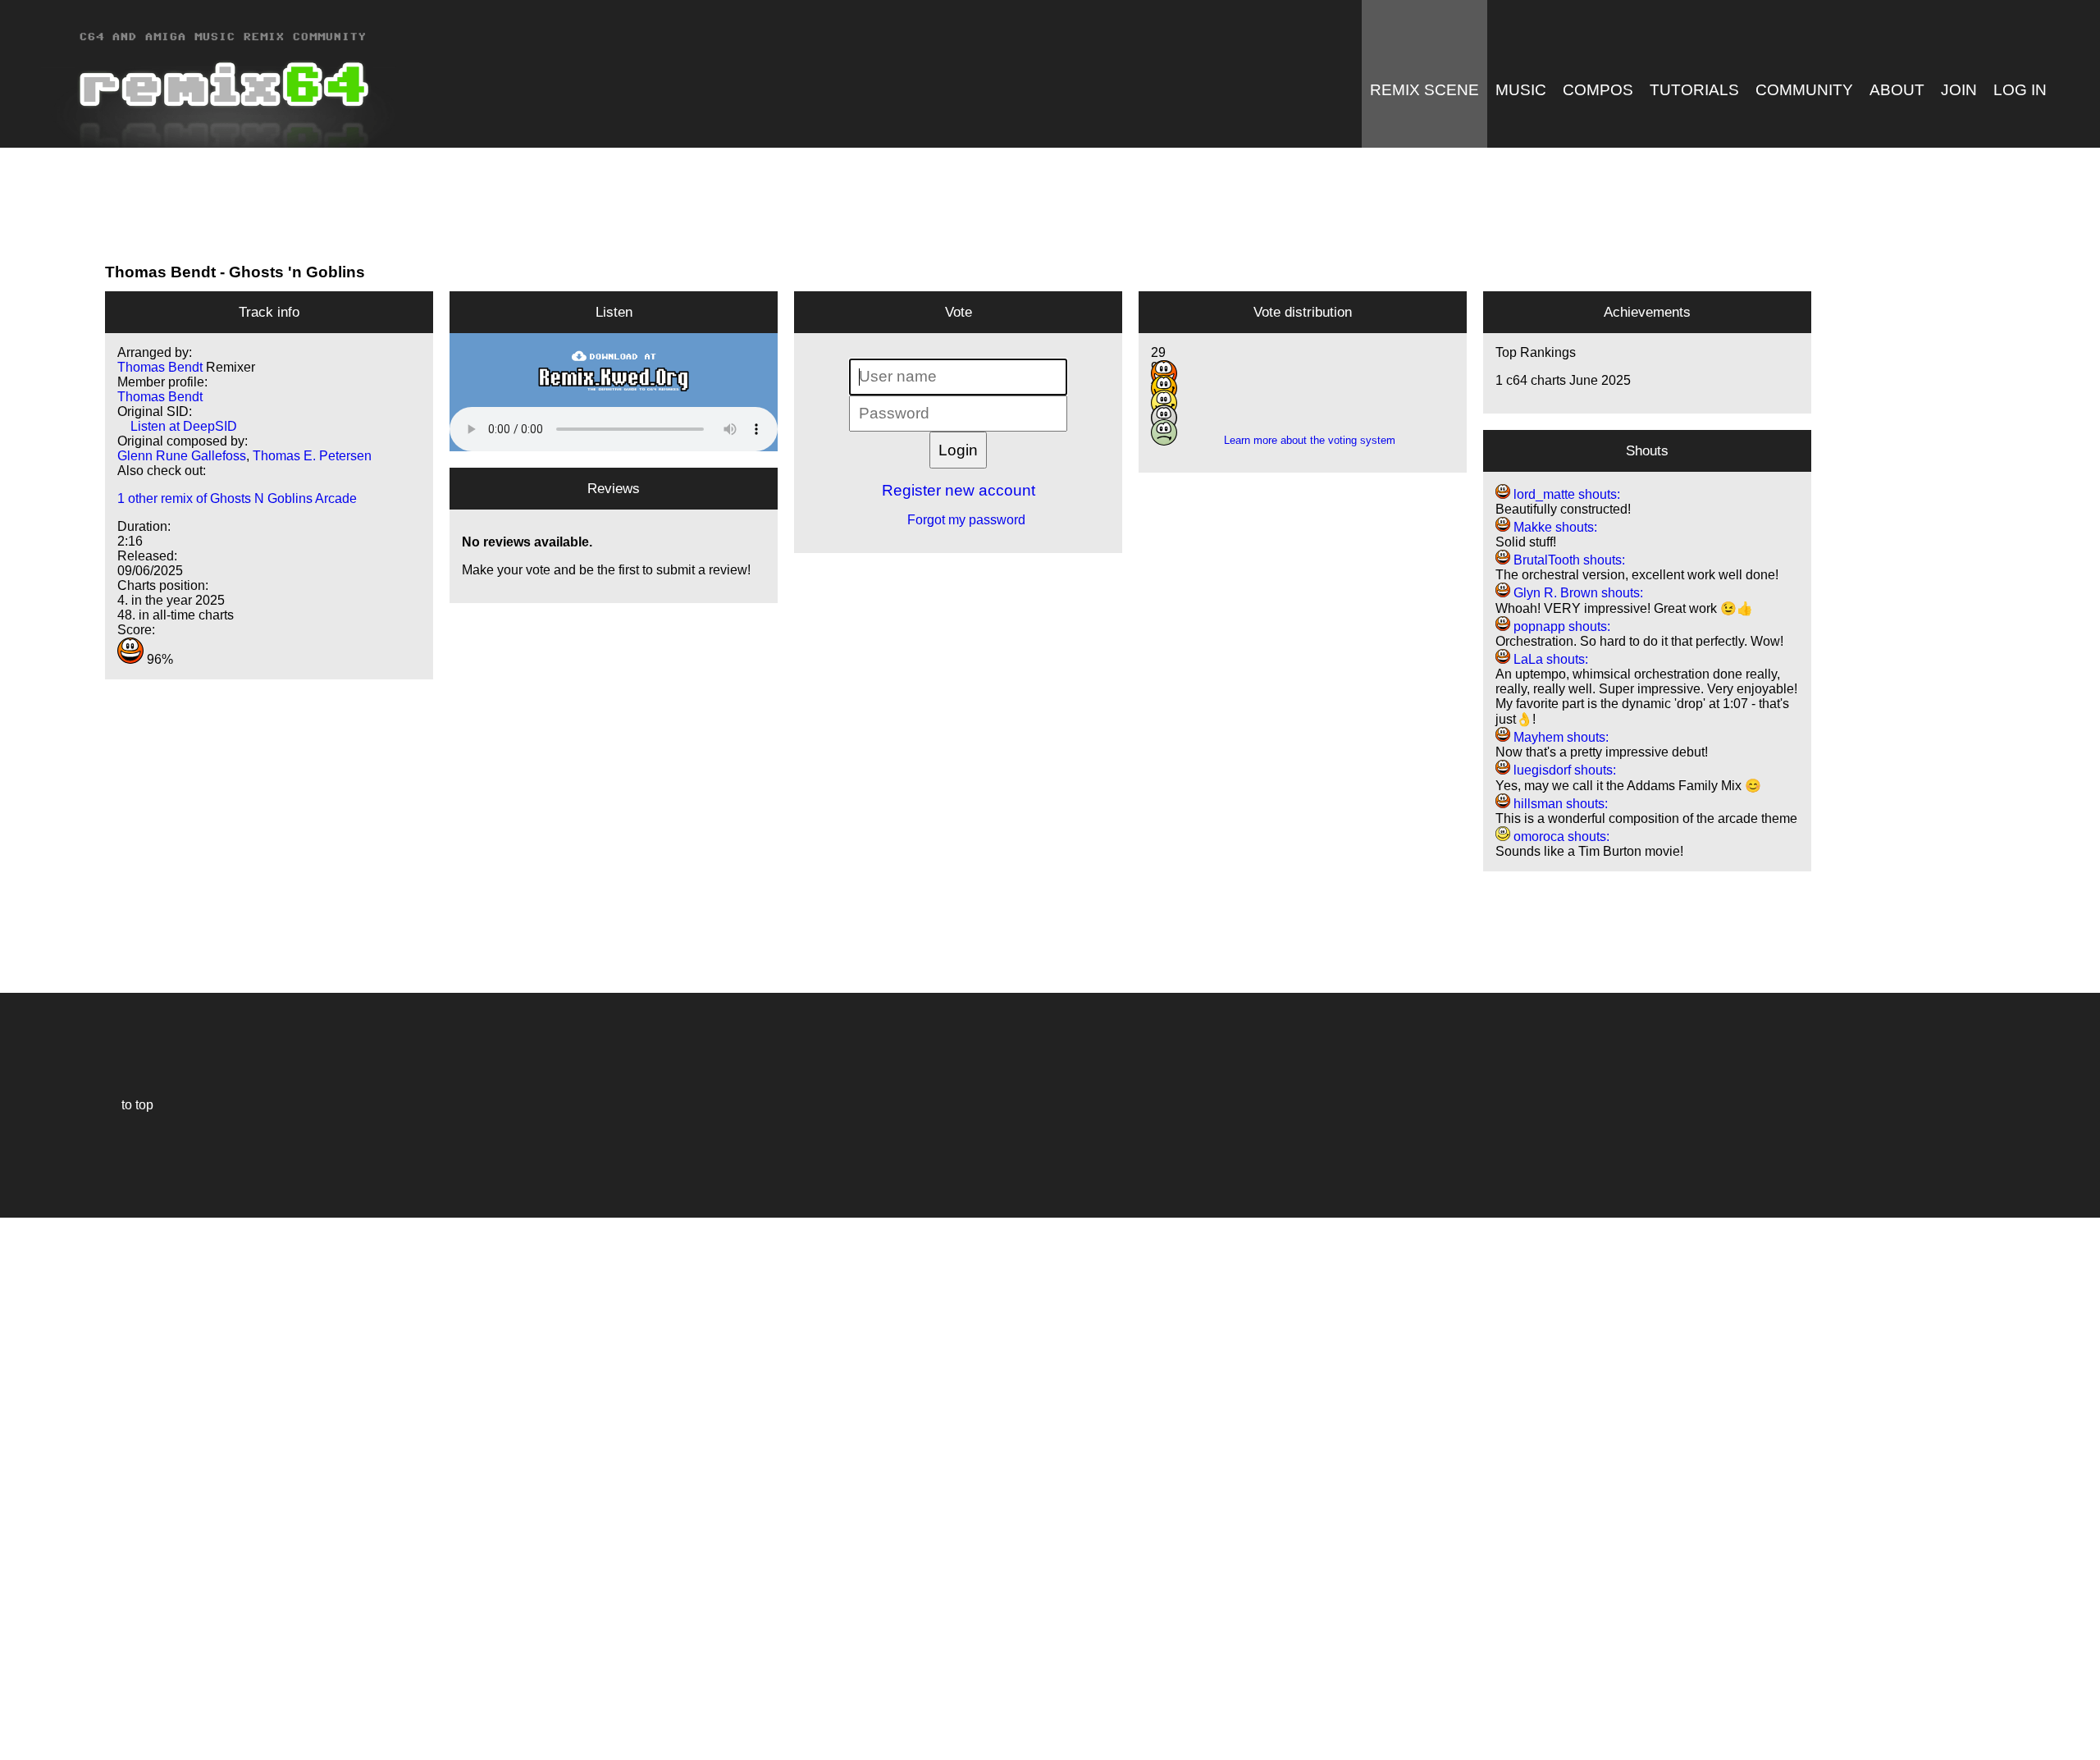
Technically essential (33, 1487)
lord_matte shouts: (1565, 494)
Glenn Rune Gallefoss (182, 456)
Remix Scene (1424, 90)
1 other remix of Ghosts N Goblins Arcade (237, 498)
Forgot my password (958, 520)
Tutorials (1694, 90)
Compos (1598, 90)
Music (1521, 90)
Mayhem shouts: (1559, 737)
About (1897, 90)
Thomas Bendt (160, 272)
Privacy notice (22, 1745)
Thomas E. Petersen (312, 456)
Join (1959, 90)
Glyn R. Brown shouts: (1577, 593)
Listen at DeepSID (177, 426)
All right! (17, 1697)
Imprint (20, 1723)
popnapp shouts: (1560, 626)
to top (129, 1105)
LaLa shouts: (1549, 659)
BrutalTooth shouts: (1568, 560)
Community (1804, 90)
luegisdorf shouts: (1563, 770)
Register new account (959, 490)
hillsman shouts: (1559, 804)
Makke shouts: (1554, 527)
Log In (2020, 90)
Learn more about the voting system (1303, 440)
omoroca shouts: (1560, 837)
